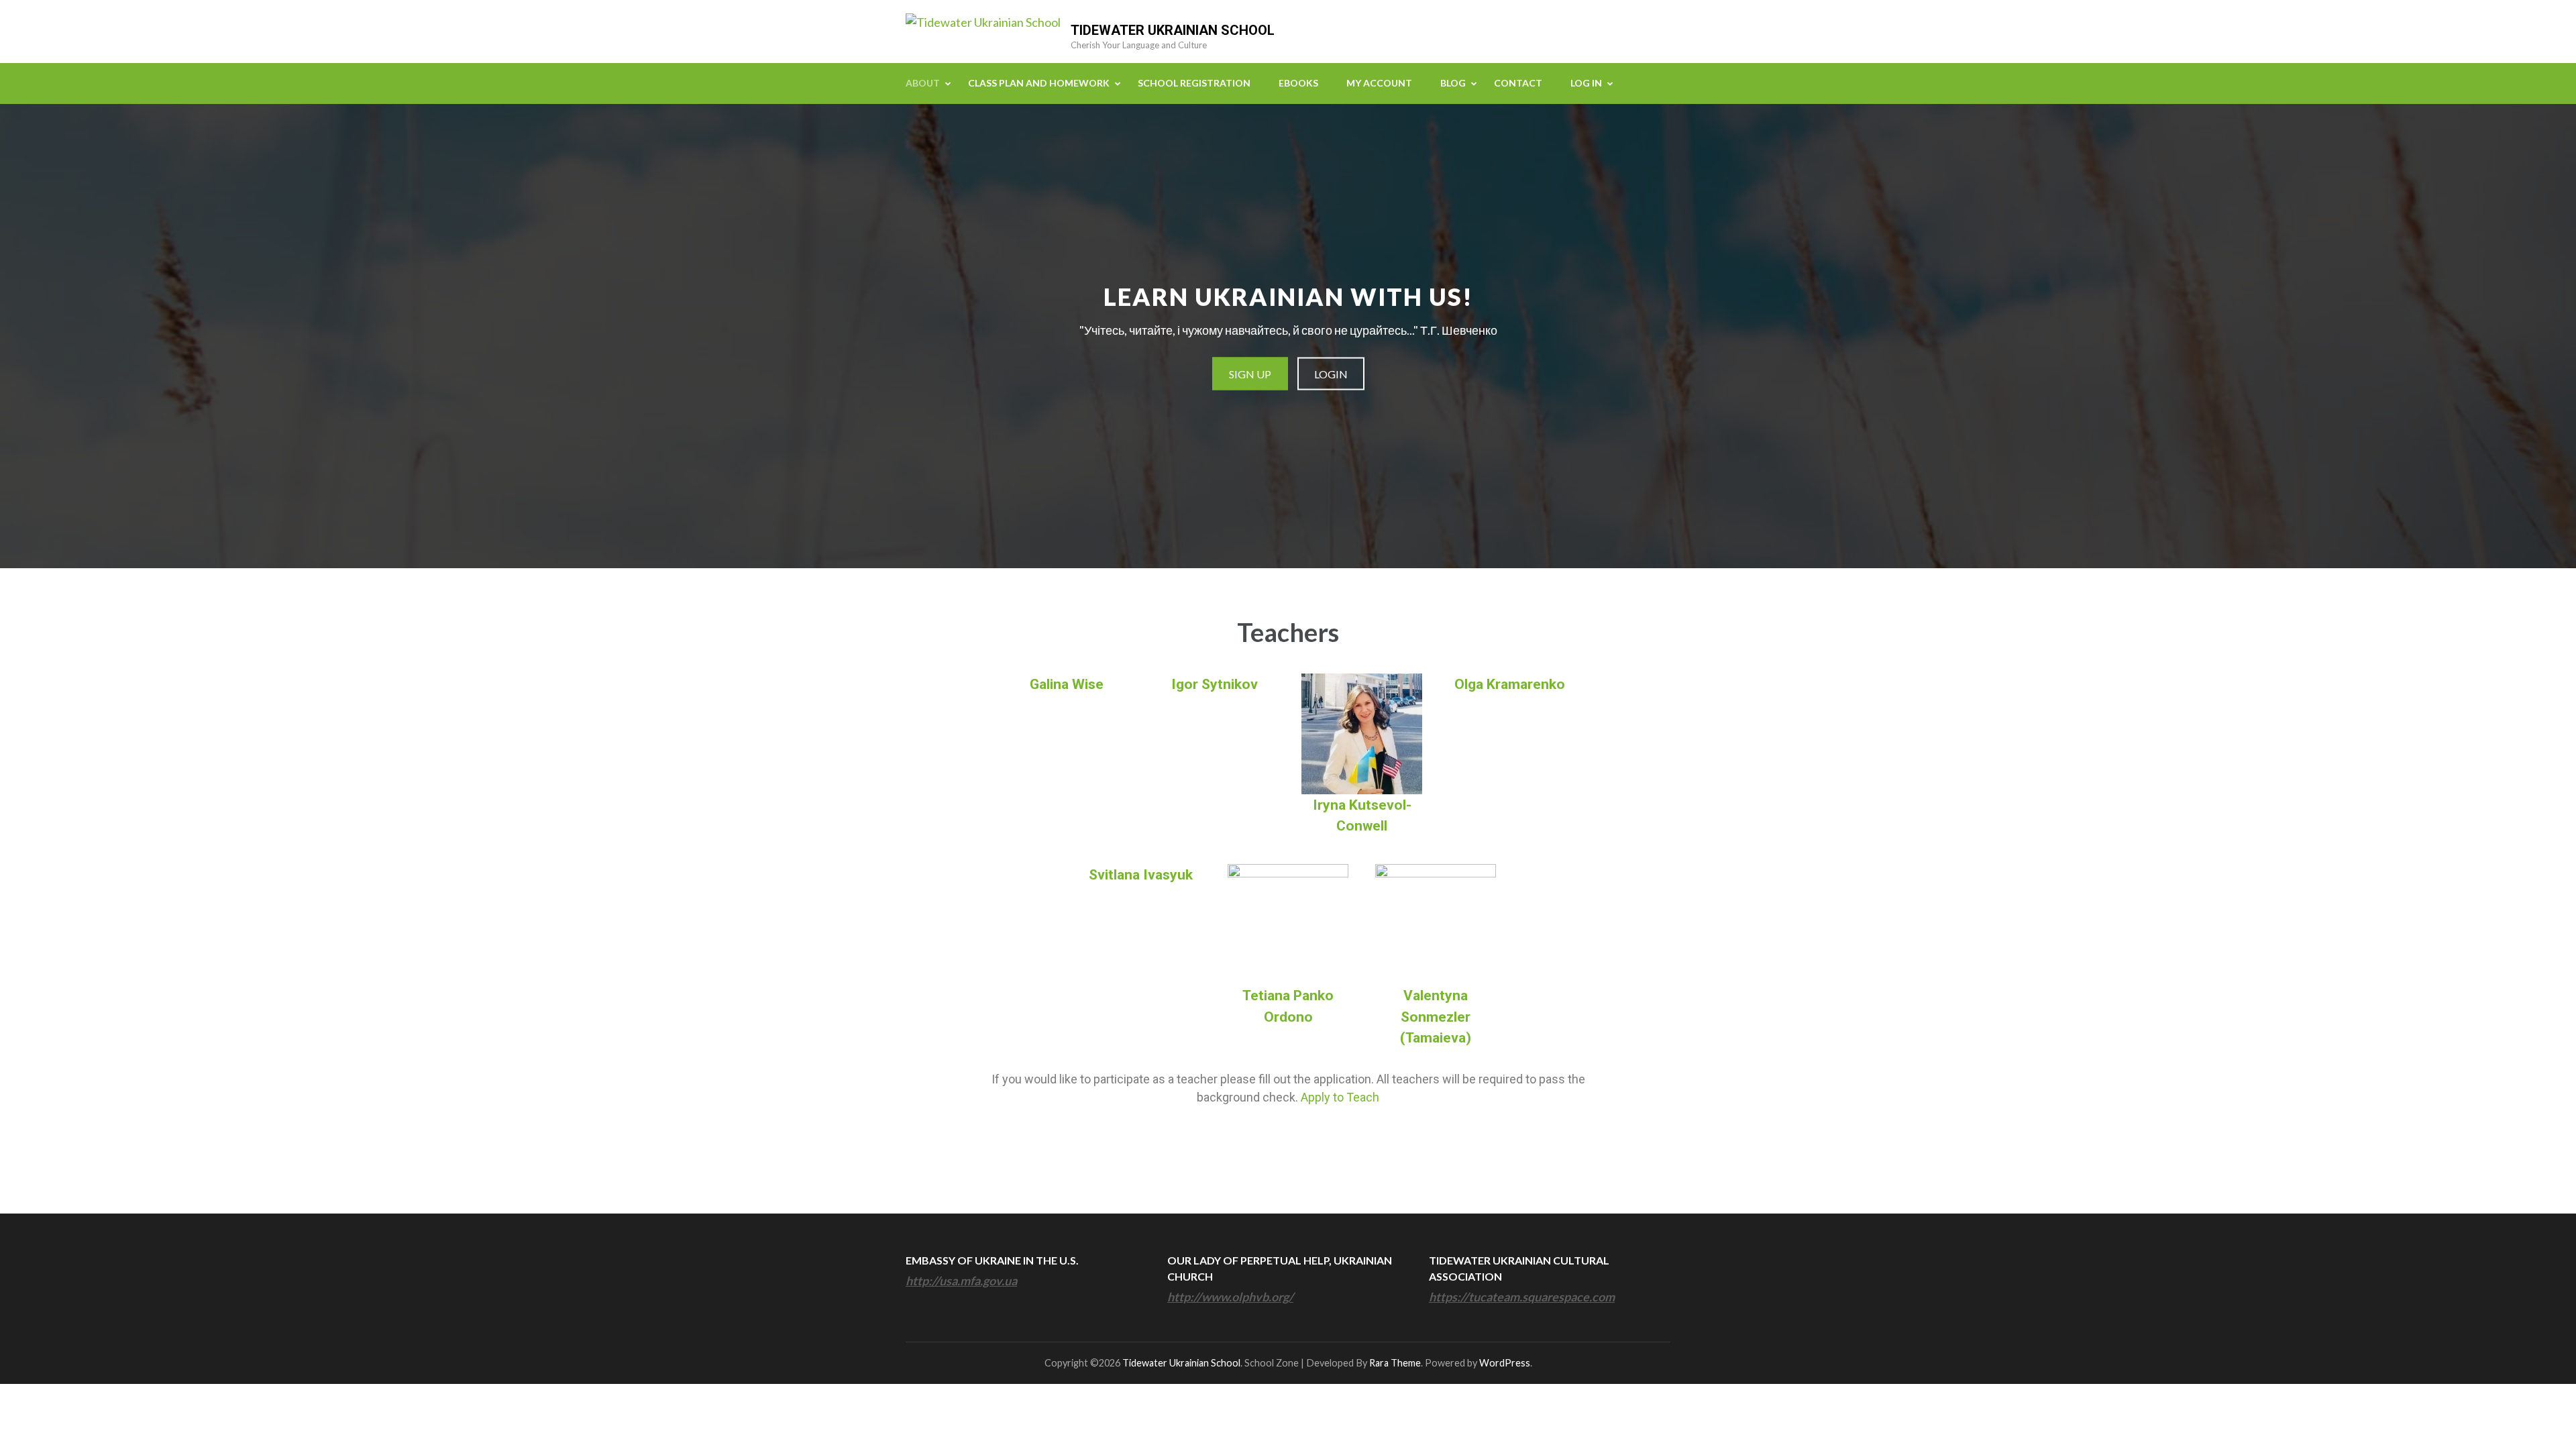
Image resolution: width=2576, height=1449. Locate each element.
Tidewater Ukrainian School (1173, 30)
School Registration (1194, 83)
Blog (1453, 83)
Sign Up (1250, 374)
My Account (1379, 83)
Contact (1518, 83)
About (923, 83)
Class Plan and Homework (1039, 83)
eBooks (1298, 83)
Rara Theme (1395, 1363)
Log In (1586, 83)
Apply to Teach (1340, 1097)
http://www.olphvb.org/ (1230, 1297)
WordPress (1505, 1363)
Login (1331, 374)
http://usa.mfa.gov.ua (961, 1281)
